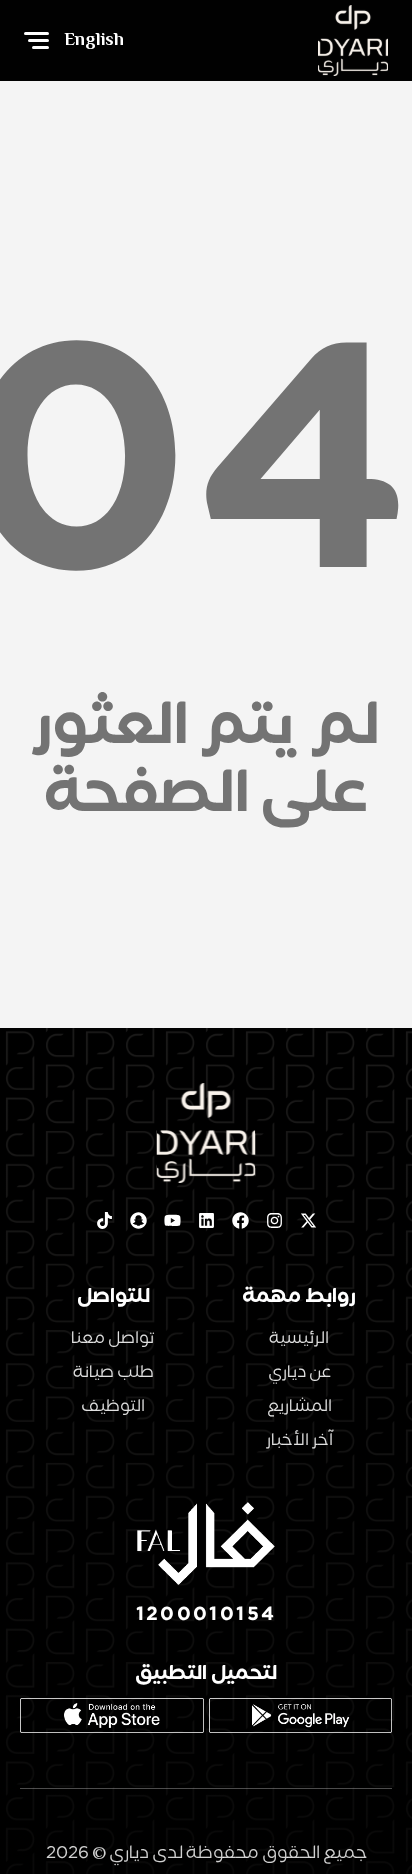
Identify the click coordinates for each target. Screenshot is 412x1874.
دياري (129, 1852)
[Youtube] (172, 1220)
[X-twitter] (308, 1220)
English (94, 40)
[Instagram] (274, 1220)
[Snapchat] (138, 1220)
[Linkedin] (206, 1220)
